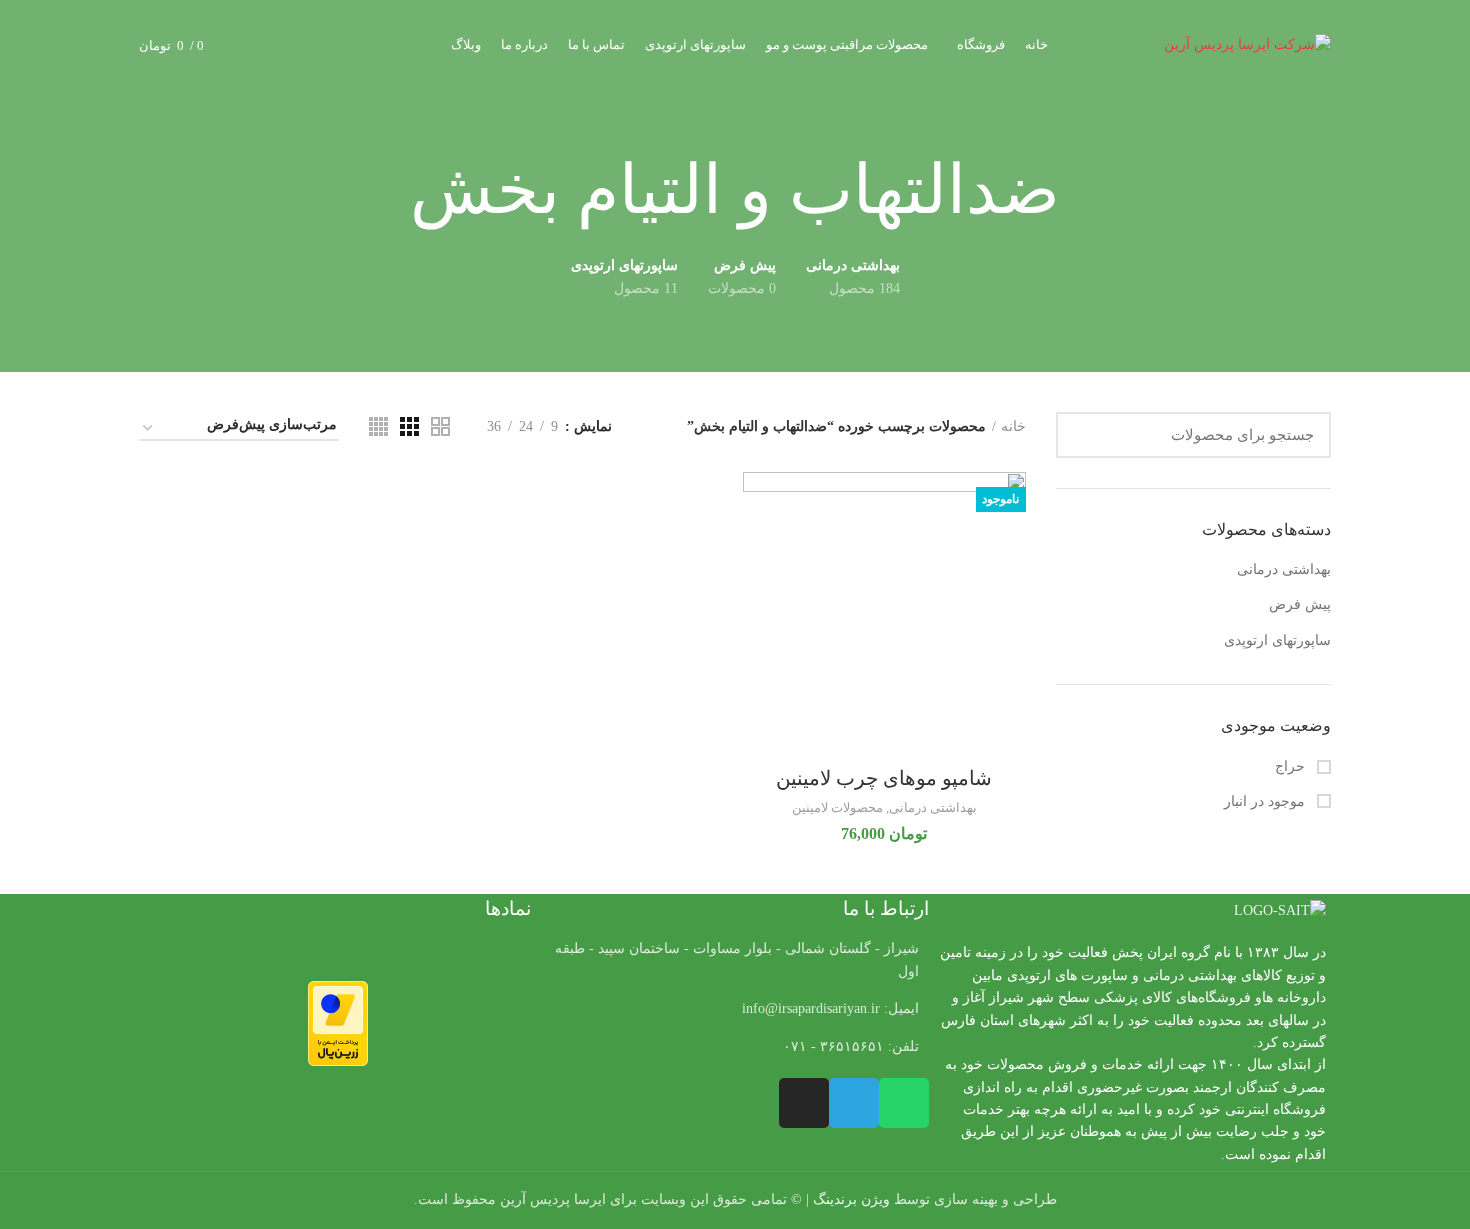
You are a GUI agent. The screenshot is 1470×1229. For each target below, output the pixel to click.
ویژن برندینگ (851, 1199)
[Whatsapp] (904, 1103)
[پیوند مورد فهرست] (734, 1009)
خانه (1013, 426)
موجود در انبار (1266, 801)
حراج (1292, 766)
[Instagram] (804, 1103)
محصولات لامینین (837, 807)
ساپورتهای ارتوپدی (1277, 640)
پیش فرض (1300, 604)
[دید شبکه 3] (409, 426)
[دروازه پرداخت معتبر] (338, 1022)
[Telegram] (854, 1103)
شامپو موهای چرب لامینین (884, 778)
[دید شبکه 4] (378, 426)
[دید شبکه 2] (440, 426)
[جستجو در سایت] (1083, 435)
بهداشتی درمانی (1284, 569)
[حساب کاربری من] (291, 45)
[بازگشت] (1085, 191)
